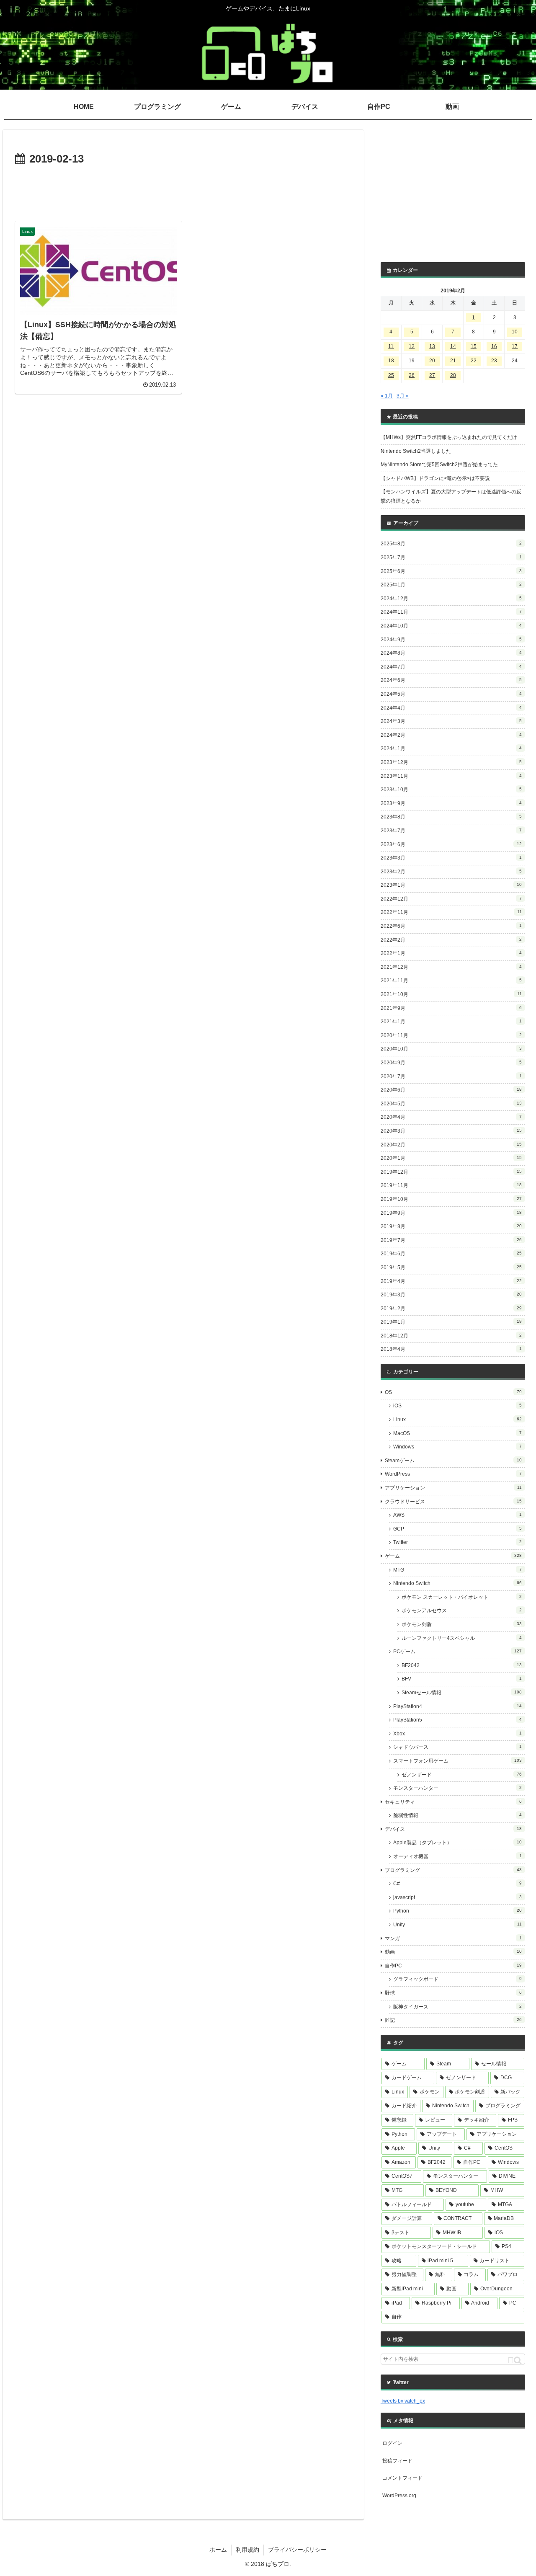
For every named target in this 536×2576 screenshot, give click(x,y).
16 (494, 346)
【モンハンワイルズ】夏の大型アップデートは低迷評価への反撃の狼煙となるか (451, 496)
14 (453, 346)
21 (453, 361)
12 (412, 346)
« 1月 (387, 396)
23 (494, 361)
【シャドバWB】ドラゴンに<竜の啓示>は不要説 (435, 478)
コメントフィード (402, 2478)
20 (432, 361)
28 (453, 375)
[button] (515, 2360)
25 (391, 375)
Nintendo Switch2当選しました (416, 451)
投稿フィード (397, 2461)
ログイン (392, 2443)
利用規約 (247, 2550)
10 (515, 332)
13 (432, 346)
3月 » (403, 396)
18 (391, 361)
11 (391, 346)
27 (432, 375)
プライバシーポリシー (297, 2550)
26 (412, 375)
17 (515, 346)
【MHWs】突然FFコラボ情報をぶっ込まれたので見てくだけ (449, 437)
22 (474, 361)
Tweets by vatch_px (403, 2401)
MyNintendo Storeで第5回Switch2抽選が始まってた (439, 465)
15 (474, 346)
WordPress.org (399, 2496)
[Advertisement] (183, 192)
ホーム (218, 2550)
